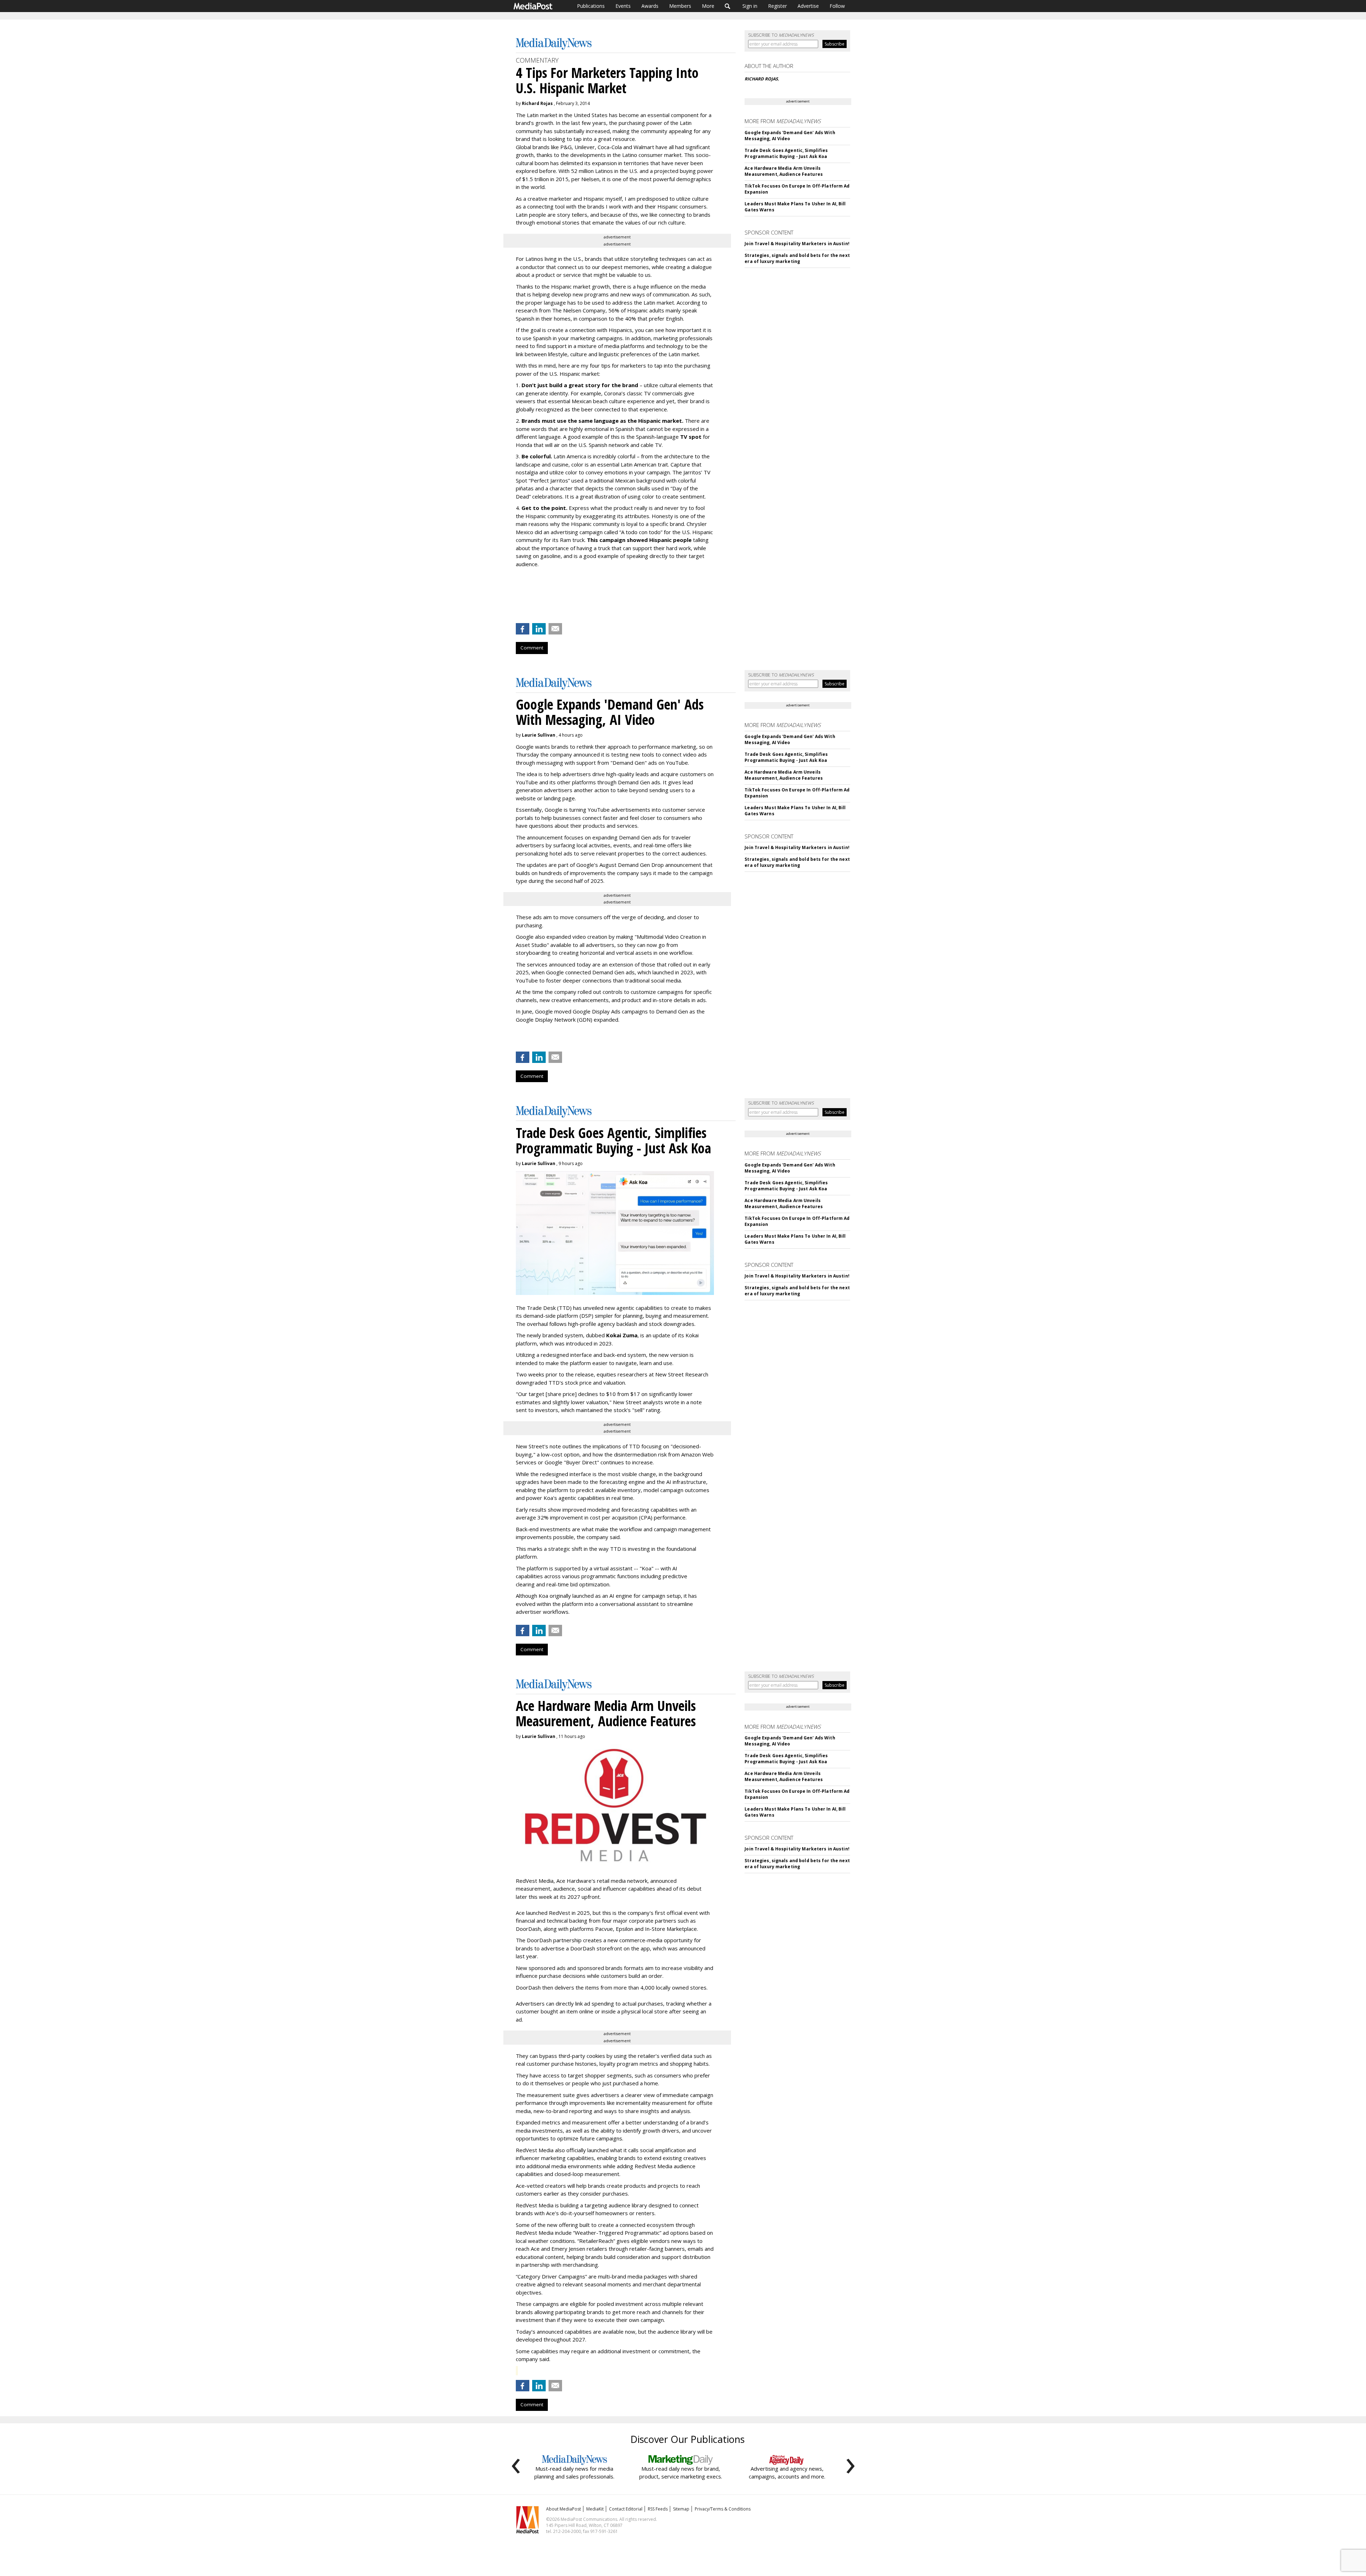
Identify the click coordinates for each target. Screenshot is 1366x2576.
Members (680, 6)
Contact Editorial (626, 2509)
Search (728, 6)
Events (623, 6)
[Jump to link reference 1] (517, 1038)
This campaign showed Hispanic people (639, 540)
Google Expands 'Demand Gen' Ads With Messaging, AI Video (790, 136)
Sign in (750, 6)
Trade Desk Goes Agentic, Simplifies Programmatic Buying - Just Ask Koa (786, 153)
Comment (532, 648)
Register (777, 6)
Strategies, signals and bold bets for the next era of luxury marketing (797, 258)
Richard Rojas (537, 103)
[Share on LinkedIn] (539, 629)
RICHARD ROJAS (761, 79)
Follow (837, 6)
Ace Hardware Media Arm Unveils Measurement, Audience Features (784, 171)
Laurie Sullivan (539, 735)
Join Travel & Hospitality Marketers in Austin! (797, 244)
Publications (591, 6)
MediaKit (595, 2509)
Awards (650, 6)
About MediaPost (563, 2509)
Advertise (808, 6)
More (708, 6)
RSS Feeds (658, 2509)
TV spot (691, 437)
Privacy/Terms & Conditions (723, 2509)
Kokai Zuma (622, 1335)
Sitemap (681, 2509)
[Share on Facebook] (523, 629)
